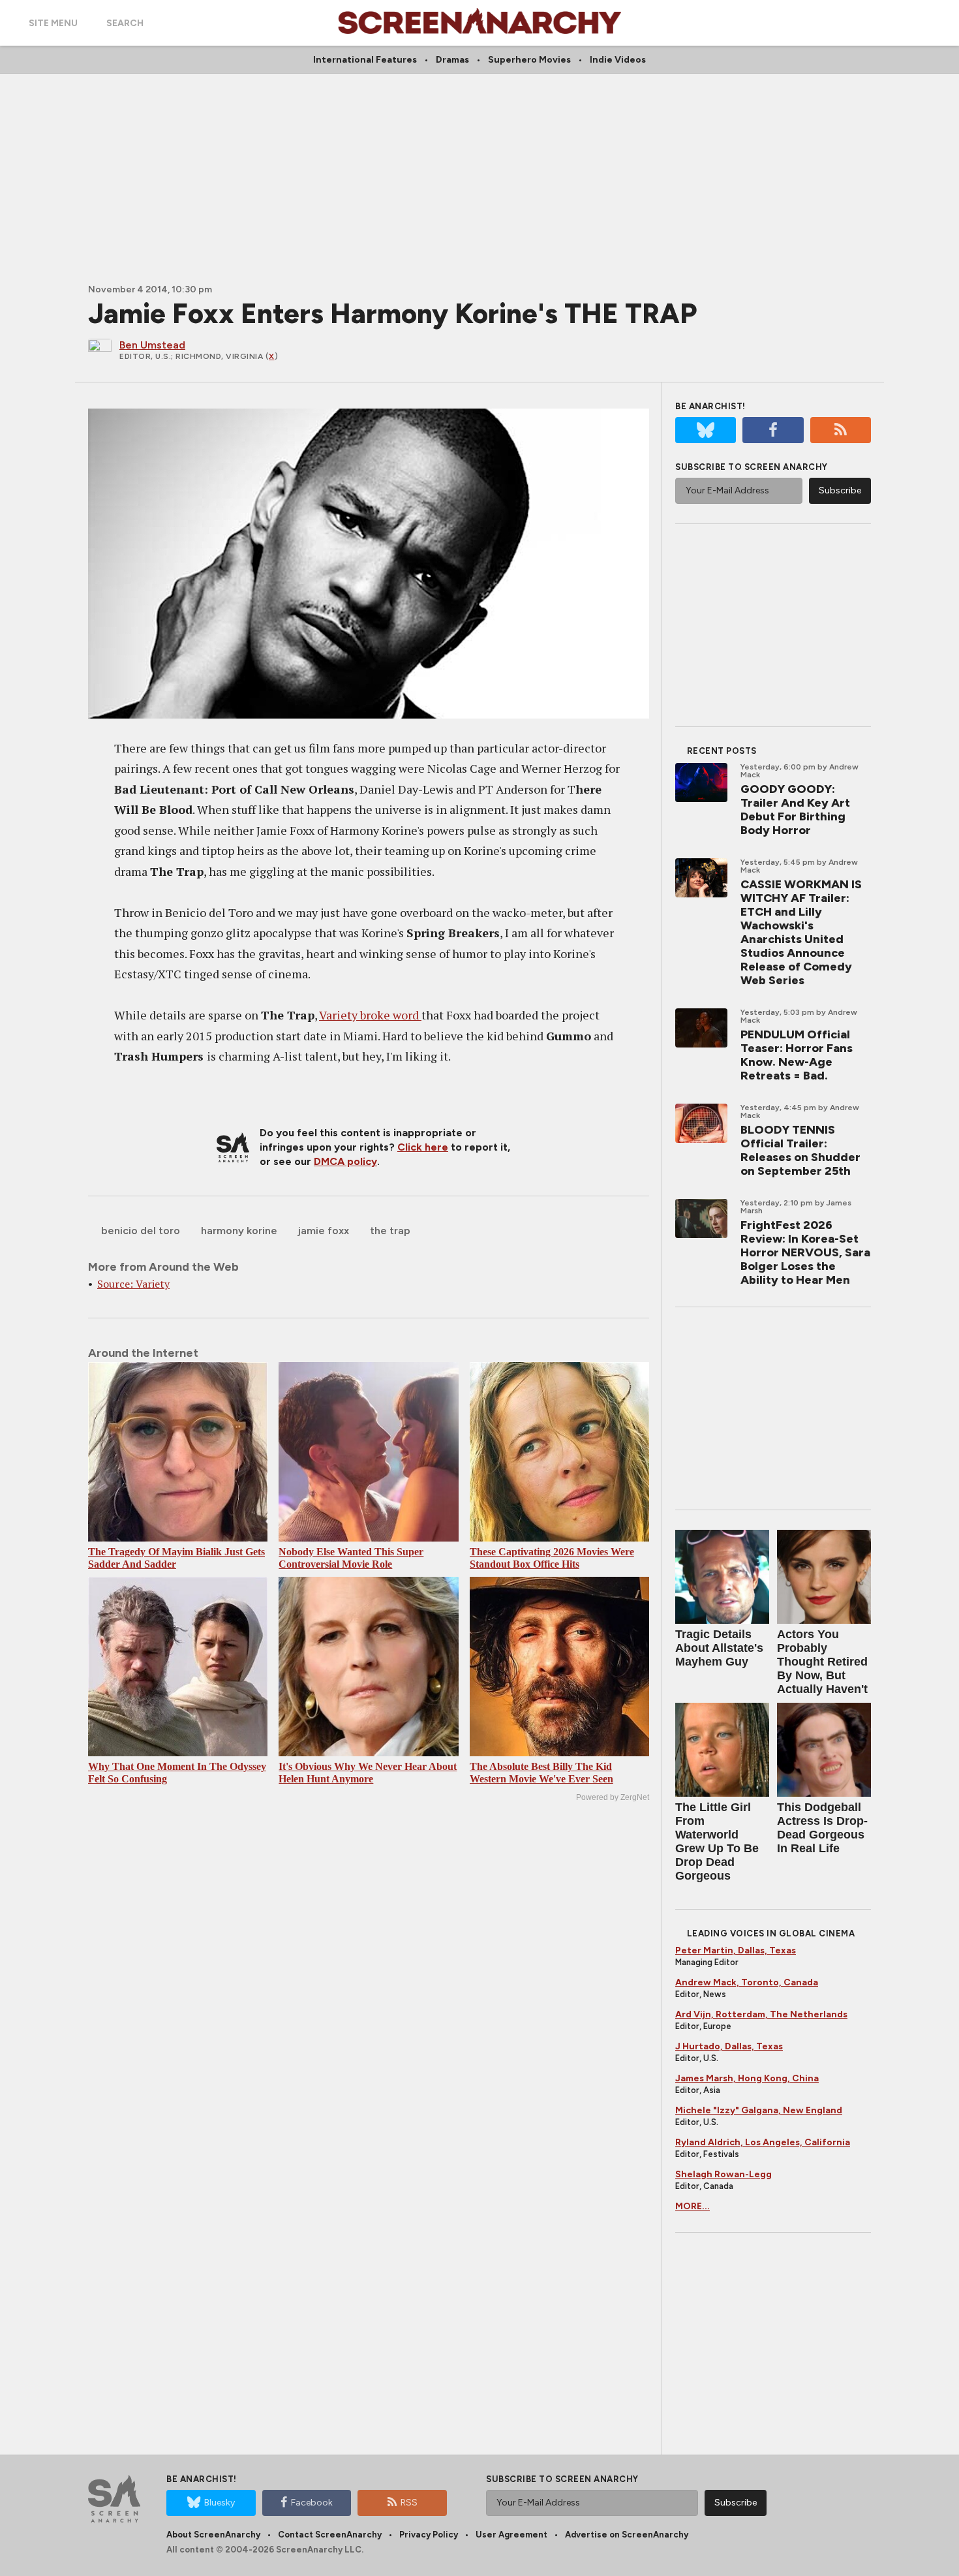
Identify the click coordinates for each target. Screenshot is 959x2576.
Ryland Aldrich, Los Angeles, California (763, 2142)
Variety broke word (370, 1015)
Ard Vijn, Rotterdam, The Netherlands (761, 2014)
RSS (409, 2503)
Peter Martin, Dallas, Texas (736, 1950)
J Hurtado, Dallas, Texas (729, 2046)
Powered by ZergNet (613, 1797)
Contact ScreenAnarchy (330, 2535)
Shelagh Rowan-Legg (723, 2174)
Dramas (452, 60)
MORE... (693, 2206)
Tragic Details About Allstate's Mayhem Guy (719, 1648)
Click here (423, 1147)
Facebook (312, 2503)
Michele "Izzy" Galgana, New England (759, 2110)
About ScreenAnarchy (213, 2535)
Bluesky (220, 2503)
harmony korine (239, 1231)
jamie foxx (324, 1231)
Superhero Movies (529, 60)
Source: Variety (133, 1284)
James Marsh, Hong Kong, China (747, 2078)
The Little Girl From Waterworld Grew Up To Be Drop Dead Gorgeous (717, 1841)
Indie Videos (618, 60)
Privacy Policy (429, 2535)
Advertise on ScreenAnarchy (627, 2535)
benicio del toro (141, 1231)
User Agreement (511, 2535)
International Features (365, 60)
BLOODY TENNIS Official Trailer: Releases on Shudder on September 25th (800, 1150)
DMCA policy (345, 1161)
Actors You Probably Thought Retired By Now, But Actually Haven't (822, 1662)
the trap (390, 1231)
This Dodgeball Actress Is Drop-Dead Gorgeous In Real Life (822, 1828)
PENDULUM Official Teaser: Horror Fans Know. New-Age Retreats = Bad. (797, 1055)
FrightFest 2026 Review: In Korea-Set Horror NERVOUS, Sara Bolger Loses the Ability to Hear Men (805, 1252)
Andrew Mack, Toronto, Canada (747, 1982)
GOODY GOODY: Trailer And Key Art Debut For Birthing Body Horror (795, 810)
